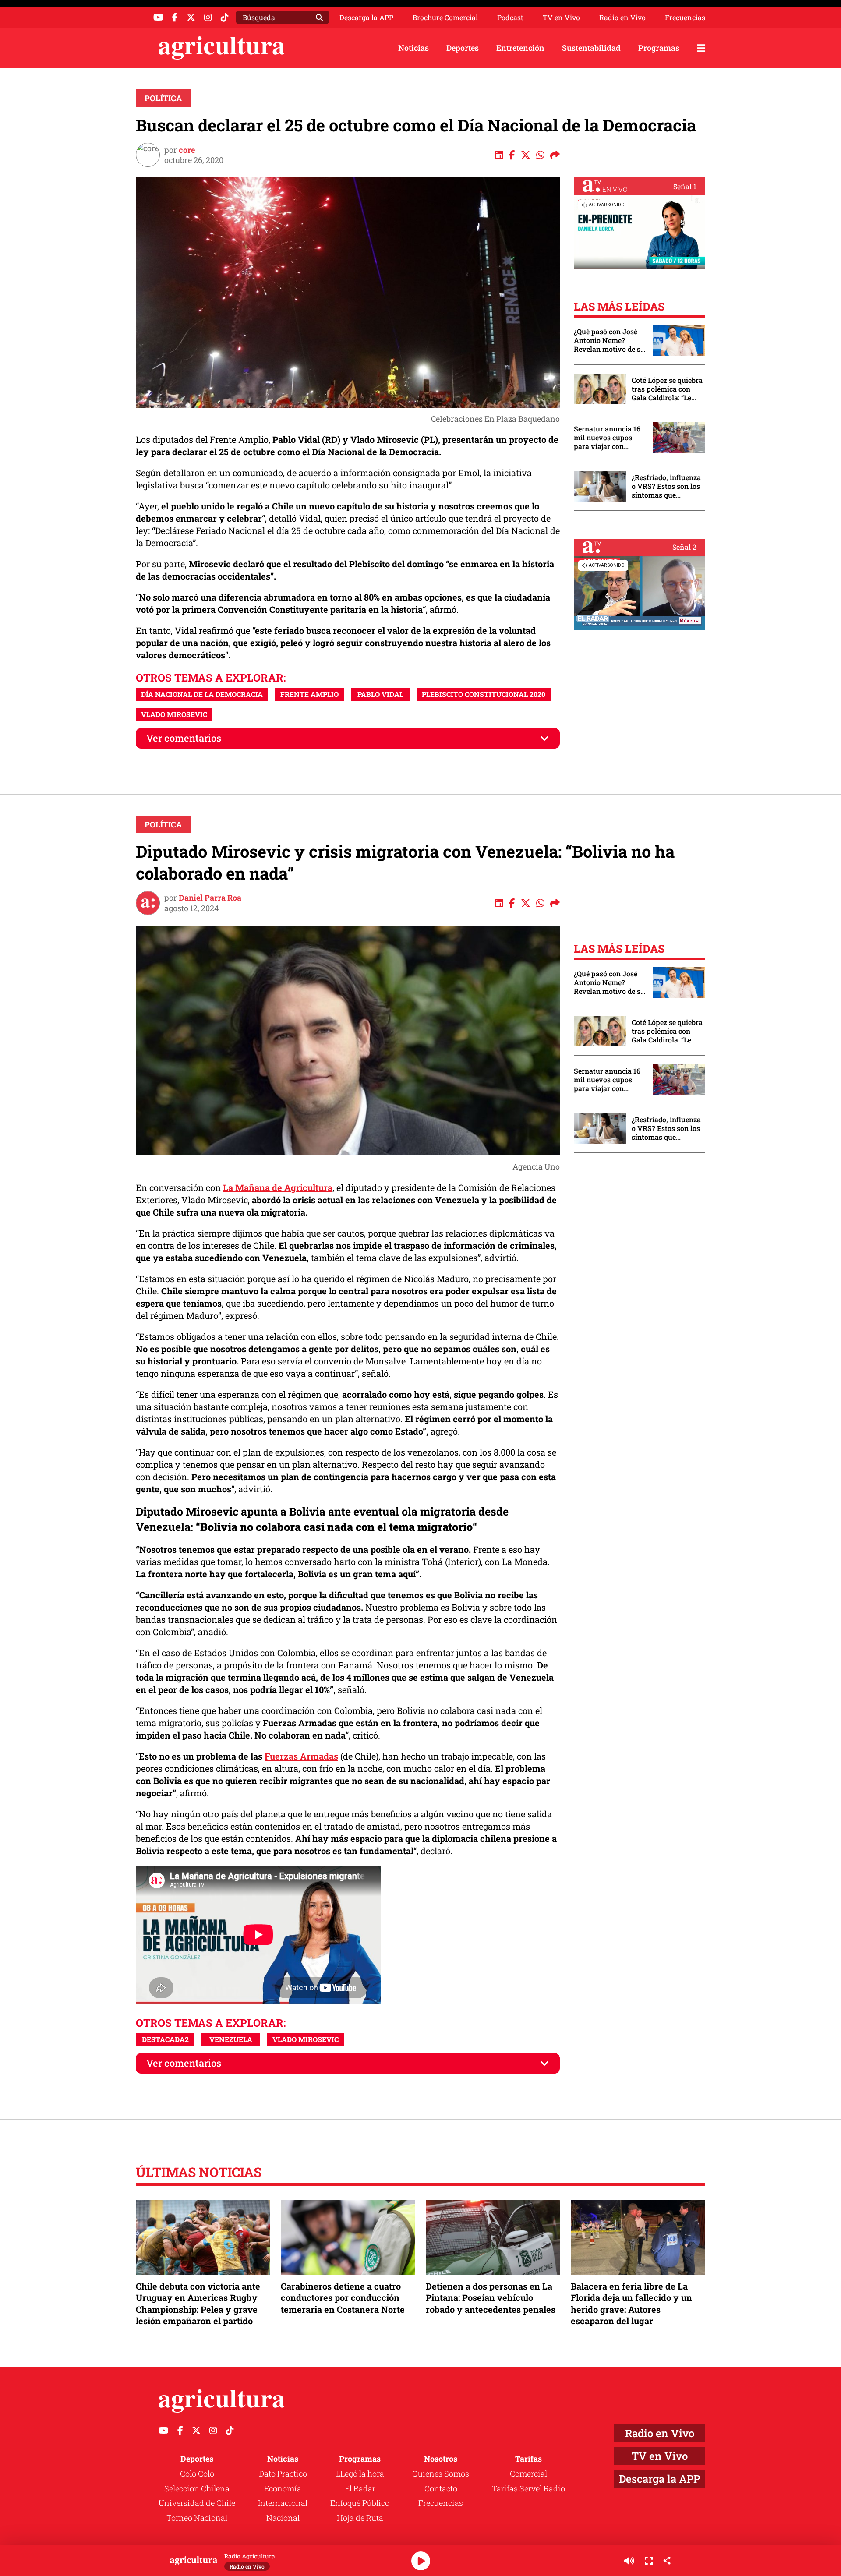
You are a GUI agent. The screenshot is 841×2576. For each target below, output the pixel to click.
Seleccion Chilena (197, 2488)
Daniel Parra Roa (210, 898)
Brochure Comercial (445, 18)
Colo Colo (197, 2474)
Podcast (510, 18)
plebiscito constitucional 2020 (484, 694)
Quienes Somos (441, 2474)
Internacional (283, 2503)
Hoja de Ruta (360, 2518)
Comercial (528, 2474)
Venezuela (231, 2039)
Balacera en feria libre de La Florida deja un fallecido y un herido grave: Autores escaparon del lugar (631, 2303)
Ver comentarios (184, 738)
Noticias (413, 48)
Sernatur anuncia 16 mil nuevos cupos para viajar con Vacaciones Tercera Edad (607, 438)
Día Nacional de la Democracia (202, 694)
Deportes (463, 48)
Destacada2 (165, 2039)
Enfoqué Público (360, 2503)
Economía (283, 2488)
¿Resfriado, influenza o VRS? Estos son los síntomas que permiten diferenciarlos (666, 486)
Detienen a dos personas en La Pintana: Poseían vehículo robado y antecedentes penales (491, 2297)
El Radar (360, 2488)
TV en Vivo (561, 18)
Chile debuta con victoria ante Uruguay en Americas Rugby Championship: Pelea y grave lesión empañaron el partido (198, 2303)
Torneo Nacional (197, 2518)
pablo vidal (380, 694)
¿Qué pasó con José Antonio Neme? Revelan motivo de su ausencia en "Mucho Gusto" (609, 340)
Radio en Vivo (622, 18)
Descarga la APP (366, 17)
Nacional (283, 2518)
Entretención (520, 48)
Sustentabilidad (591, 48)
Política (163, 98)
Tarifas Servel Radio (528, 2488)
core (187, 150)
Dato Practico (283, 2474)
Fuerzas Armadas (301, 1756)
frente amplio (309, 694)
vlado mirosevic (174, 714)
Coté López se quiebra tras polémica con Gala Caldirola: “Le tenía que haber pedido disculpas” (667, 389)
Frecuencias (685, 18)
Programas (659, 48)
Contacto (441, 2488)
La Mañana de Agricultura (278, 1187)
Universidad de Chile (197, 2503)
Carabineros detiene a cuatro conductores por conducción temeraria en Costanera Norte (343, 2297)
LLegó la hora (360, 2474)
